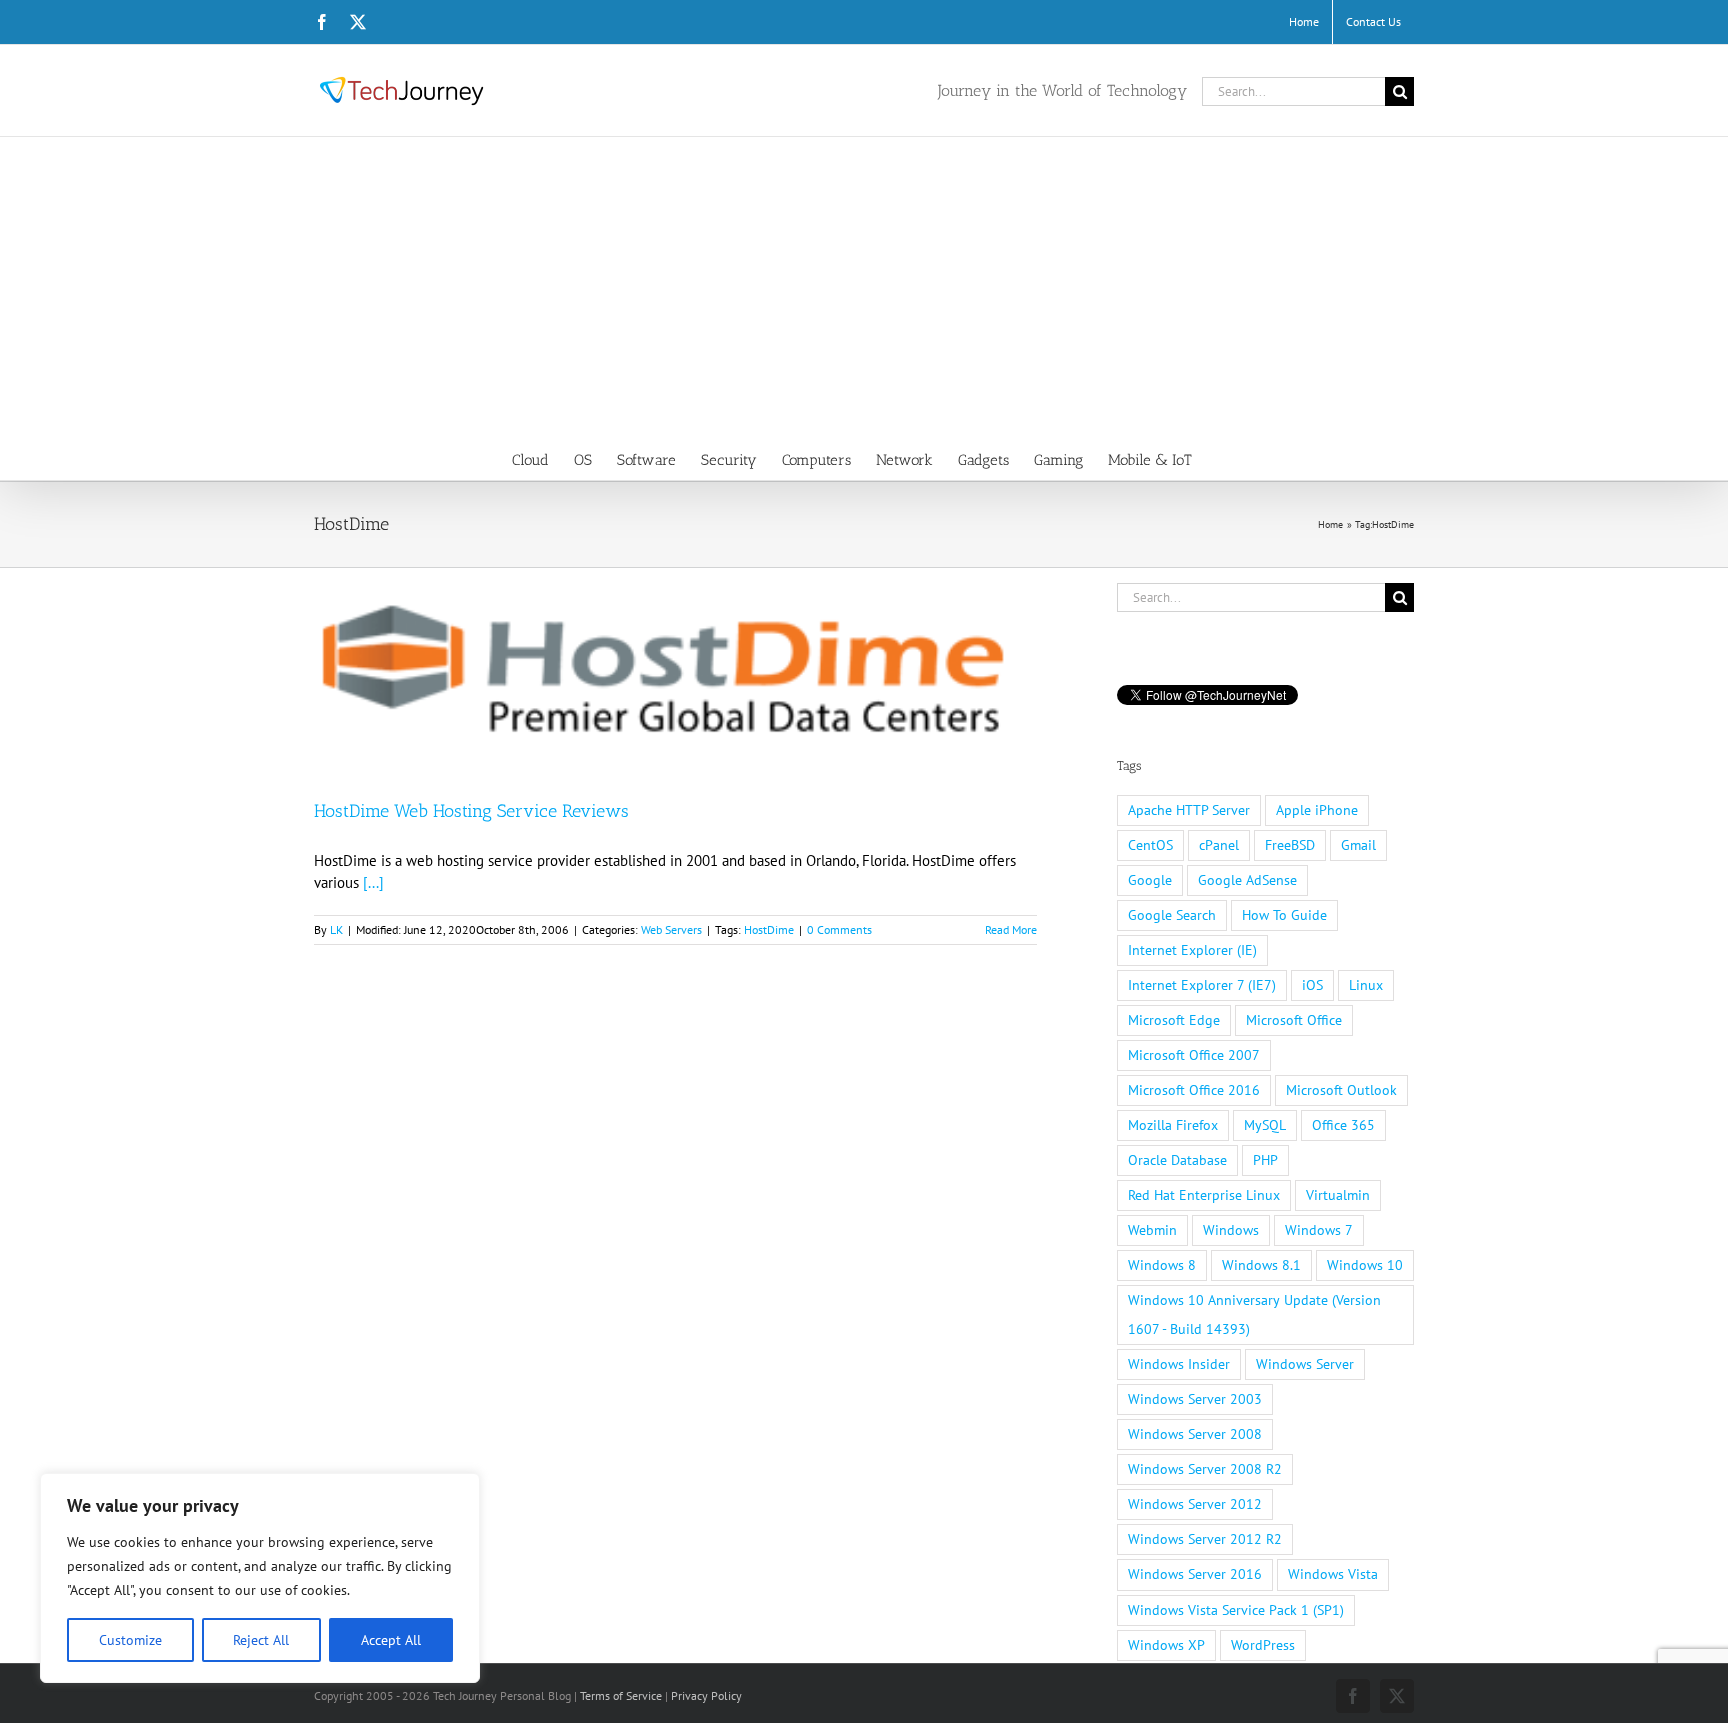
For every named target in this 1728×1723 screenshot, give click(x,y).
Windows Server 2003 (1195, 1399)
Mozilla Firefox (1173, 1125)
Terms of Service (621, 1695)
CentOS (1150, 845)
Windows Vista (1333, 1574)
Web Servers (671, 929)
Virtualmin (1338, 1195)
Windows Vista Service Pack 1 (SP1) (1236, 1610)
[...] (373, 882)
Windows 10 (1365, 1265)
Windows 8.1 (1261, 1265)
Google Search (1172, 915)
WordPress (1263, 1645)
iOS (1312, 985)
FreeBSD (1290, 845)
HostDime (769, 929)
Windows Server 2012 (1195, 1504)
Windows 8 (1162, 1265)
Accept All (391, 1640)
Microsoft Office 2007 (1194, 1055)
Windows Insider (1179, 1364)
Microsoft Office (1294, 1020)
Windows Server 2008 (1195, 1434)
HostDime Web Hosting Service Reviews (471, 811)
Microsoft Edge (1174, 1020)
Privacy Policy (706, 1695)
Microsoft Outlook (1341, 1090)
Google (1150, 880)
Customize (130, 1640)
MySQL (1265, 1125)
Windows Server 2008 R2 (1205, 1469)
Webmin (1152, 1230)
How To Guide (1284, 915)
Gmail (1358, 845)
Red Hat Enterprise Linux (1204, 1195)
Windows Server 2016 (1195, 1574)
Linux (1366, 985)
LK (336, 929)
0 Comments (839, 929)
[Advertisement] (864, 287)
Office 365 (1343, 1125)
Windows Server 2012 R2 (1205, 1539)
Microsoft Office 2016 (1194, 1090)
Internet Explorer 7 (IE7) (1202, 985)
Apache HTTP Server (1189, 810)
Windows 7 (1319, 1230)
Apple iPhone (1317, 810)
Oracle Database (1177, 1160)
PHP (1265, 1160)
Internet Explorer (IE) (1192, 950)
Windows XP (1166, 1645)
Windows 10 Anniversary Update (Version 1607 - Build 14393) (1254, 1314)
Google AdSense (1247, 880)
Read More (1011, 929)
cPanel (1219, 845)
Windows (1231, 1230)
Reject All (261, 1640)
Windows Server (1305, 1364)
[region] (260, 1578)
